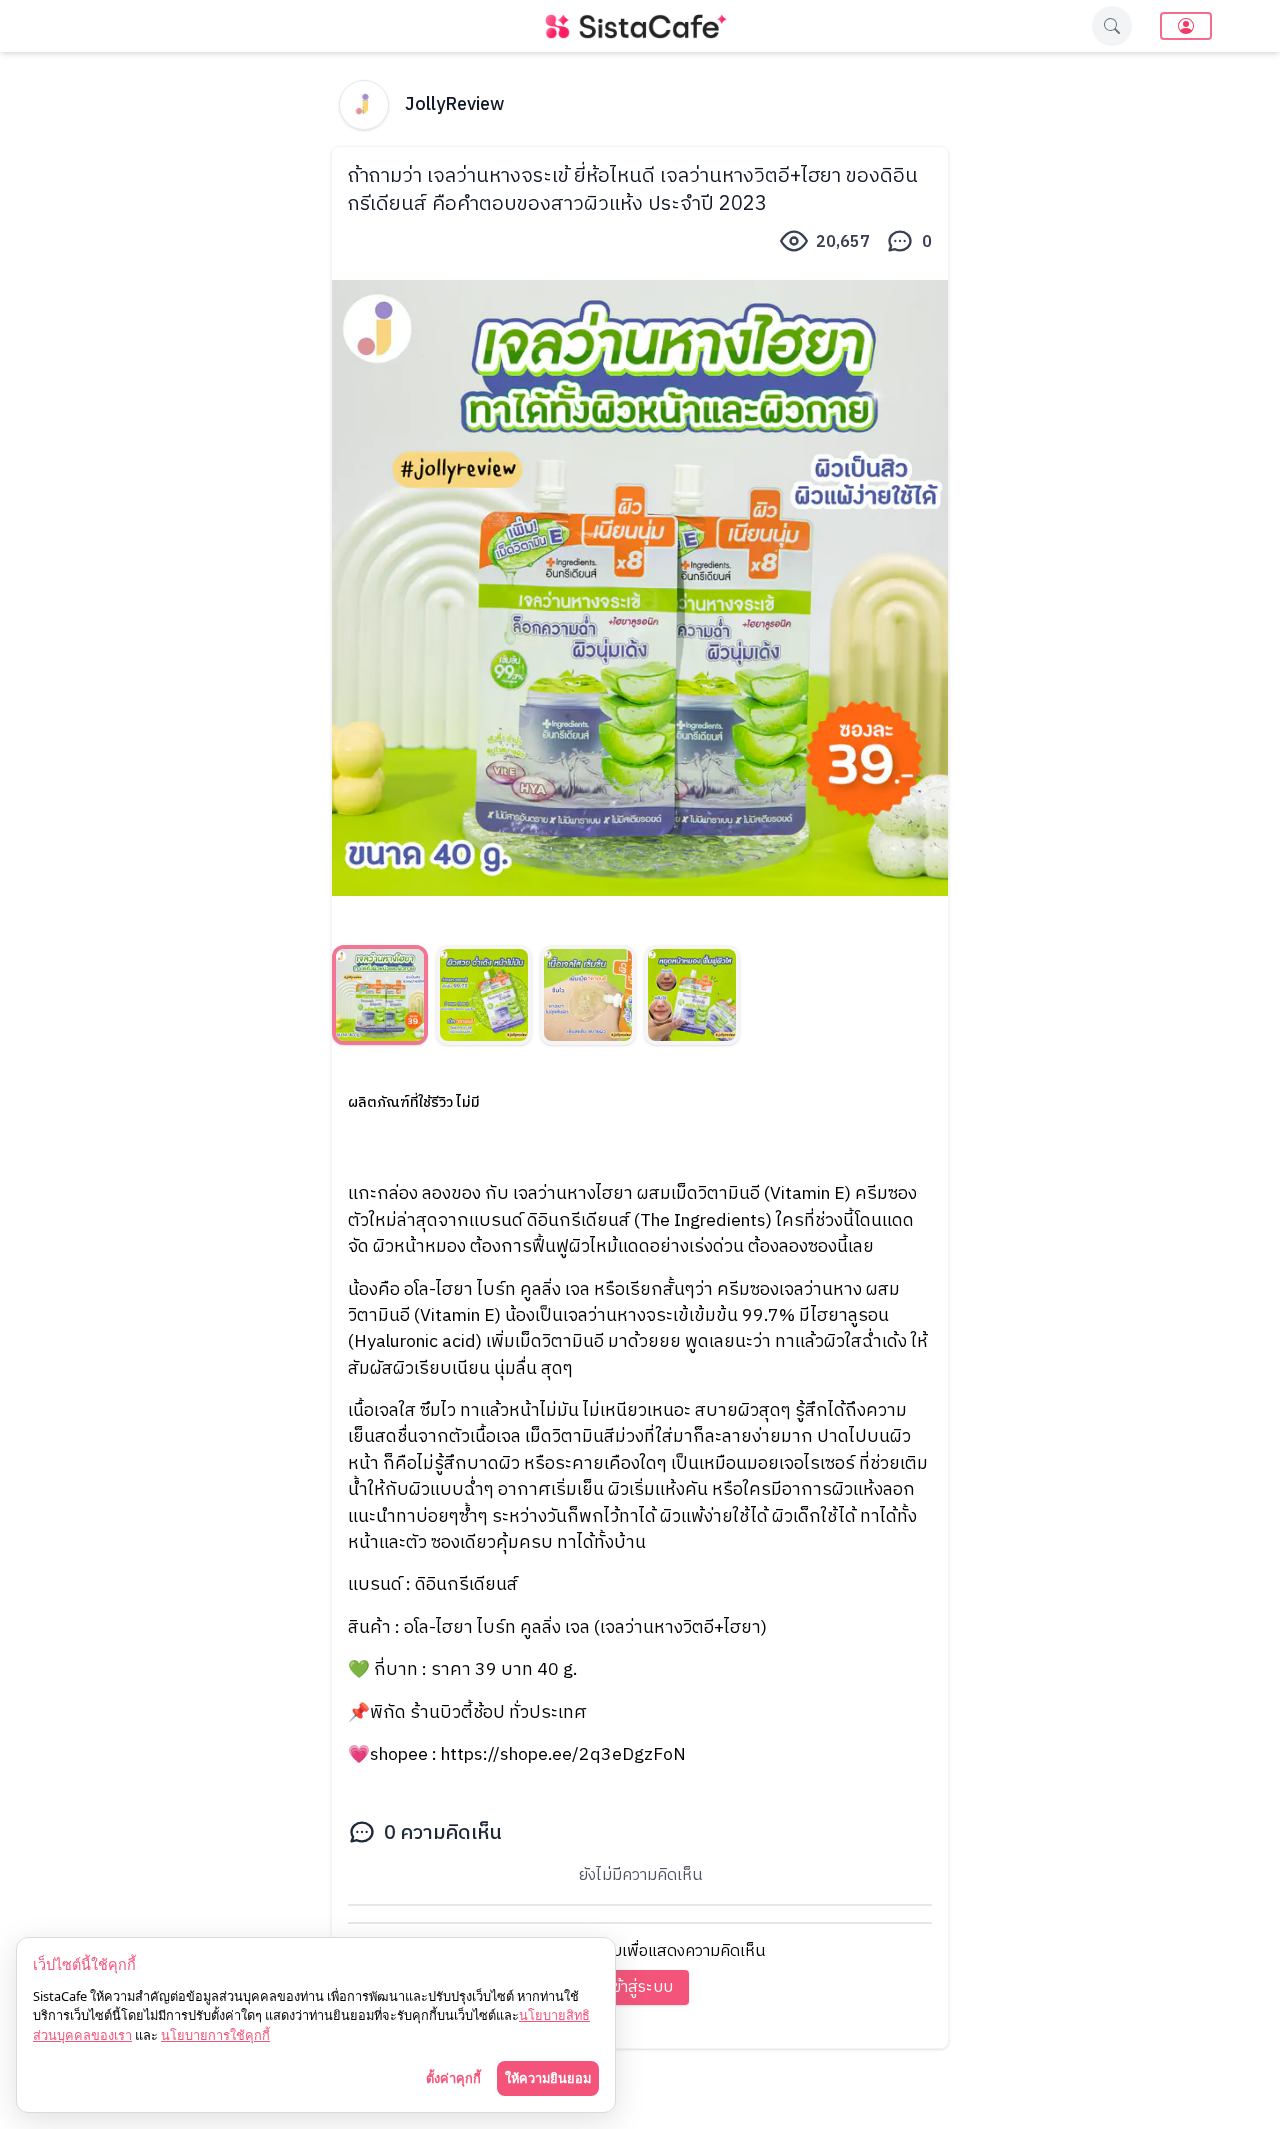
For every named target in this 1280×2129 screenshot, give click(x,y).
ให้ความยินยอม (548, 2078)
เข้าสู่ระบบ (640, 1987)
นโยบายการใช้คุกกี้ (215, 2035)
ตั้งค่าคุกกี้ (453, 2078)
